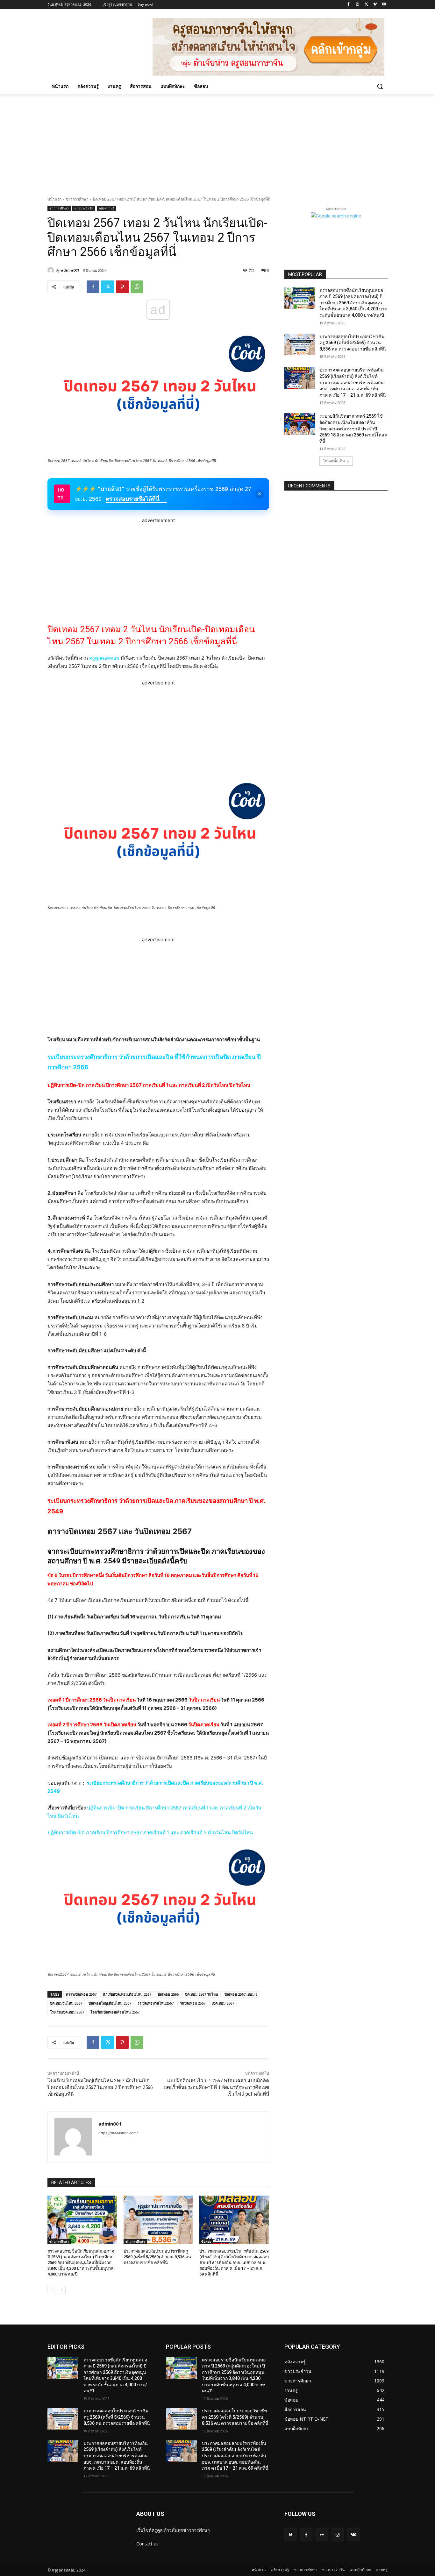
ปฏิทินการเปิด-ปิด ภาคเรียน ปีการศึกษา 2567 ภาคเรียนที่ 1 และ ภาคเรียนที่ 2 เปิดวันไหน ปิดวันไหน (149, 1085)
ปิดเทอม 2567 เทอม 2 (241, 1994)
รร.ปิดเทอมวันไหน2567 (156, 2003)
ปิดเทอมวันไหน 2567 (66, 2003)
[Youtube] (384, 5)
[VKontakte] (353, 2534)
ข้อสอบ (206, 2241)
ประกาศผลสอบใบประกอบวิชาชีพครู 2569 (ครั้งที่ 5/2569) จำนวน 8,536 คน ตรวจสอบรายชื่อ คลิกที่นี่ (157, 2257)
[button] (380, 86)
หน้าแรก (54, 199)
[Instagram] (357, 5)
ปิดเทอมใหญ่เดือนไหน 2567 (110, 2003)
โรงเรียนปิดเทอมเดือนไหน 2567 (115, 2012)
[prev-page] (51, 2290)
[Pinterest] (122, 287)
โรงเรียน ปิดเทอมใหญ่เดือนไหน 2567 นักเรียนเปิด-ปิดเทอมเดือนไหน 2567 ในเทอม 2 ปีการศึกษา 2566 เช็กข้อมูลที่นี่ (100, 2087)
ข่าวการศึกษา (77, 199)
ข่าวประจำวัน (84, 208)
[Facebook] (349, 5)
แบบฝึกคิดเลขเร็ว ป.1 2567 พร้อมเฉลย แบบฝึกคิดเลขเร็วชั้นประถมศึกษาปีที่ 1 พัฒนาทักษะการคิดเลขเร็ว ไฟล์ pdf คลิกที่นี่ (216, 2087)
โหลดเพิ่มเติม (334, 461)
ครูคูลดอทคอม (104, 658)
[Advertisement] (217, 142)
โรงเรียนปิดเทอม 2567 (67, 2012)
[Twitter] (366, 5)
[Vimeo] (375, 5)
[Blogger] (291, 2534)
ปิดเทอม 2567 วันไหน (202, 1994)
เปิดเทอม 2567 (223, 2003)
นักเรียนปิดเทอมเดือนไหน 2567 (127, 1994)
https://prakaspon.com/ (118, 2133)
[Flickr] (322, 2534)
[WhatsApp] (137, 287)
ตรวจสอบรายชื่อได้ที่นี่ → (136, 499)
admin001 (70, 270)
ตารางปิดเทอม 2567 (81, 1994)
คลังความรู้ (107, 208)
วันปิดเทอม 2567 (193, 2003)
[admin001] (52, 270)
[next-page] (62, 2290)
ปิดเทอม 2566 (168, 1994)
